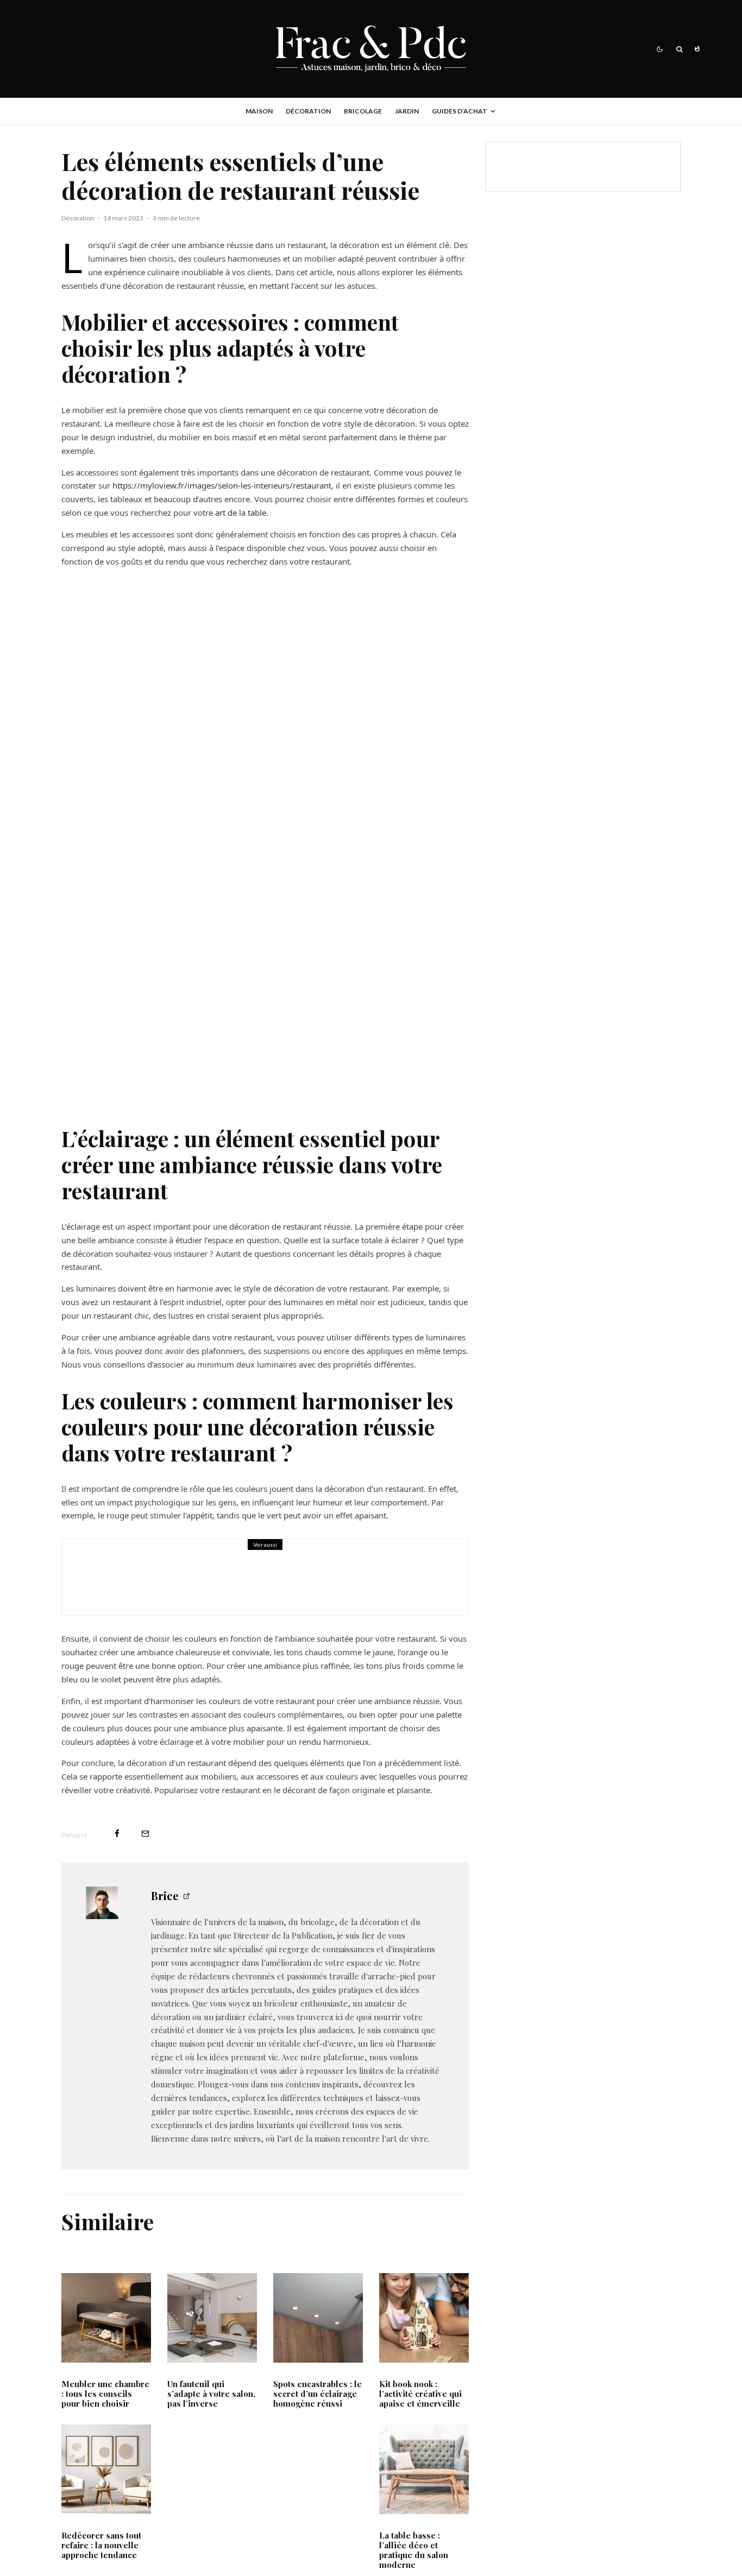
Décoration (308, 111)
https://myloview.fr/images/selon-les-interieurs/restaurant (221, 485)
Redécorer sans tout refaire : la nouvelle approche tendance (101, 2545)
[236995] (318, 2318)
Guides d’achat (460, 111)
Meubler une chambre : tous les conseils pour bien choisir (105, 2394)
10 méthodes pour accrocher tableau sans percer (267, 1585)
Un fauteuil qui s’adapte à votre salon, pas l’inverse (211, 2394)
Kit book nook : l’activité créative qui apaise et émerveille (420, 2394)
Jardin (407, 111)
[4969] (424, 2469)
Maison (259, 111)
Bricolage (363, 111)
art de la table (240, 512)
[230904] (424, 2318)
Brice (165, 1895)
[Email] (145, 1834)
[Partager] (117, 1834)
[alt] (106, 2469)
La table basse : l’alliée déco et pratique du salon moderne (414, 2550)
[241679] (212, 2318)
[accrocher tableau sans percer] (100, 1577)
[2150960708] (106, 2318)
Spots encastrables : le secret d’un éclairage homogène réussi (317, 2394)
